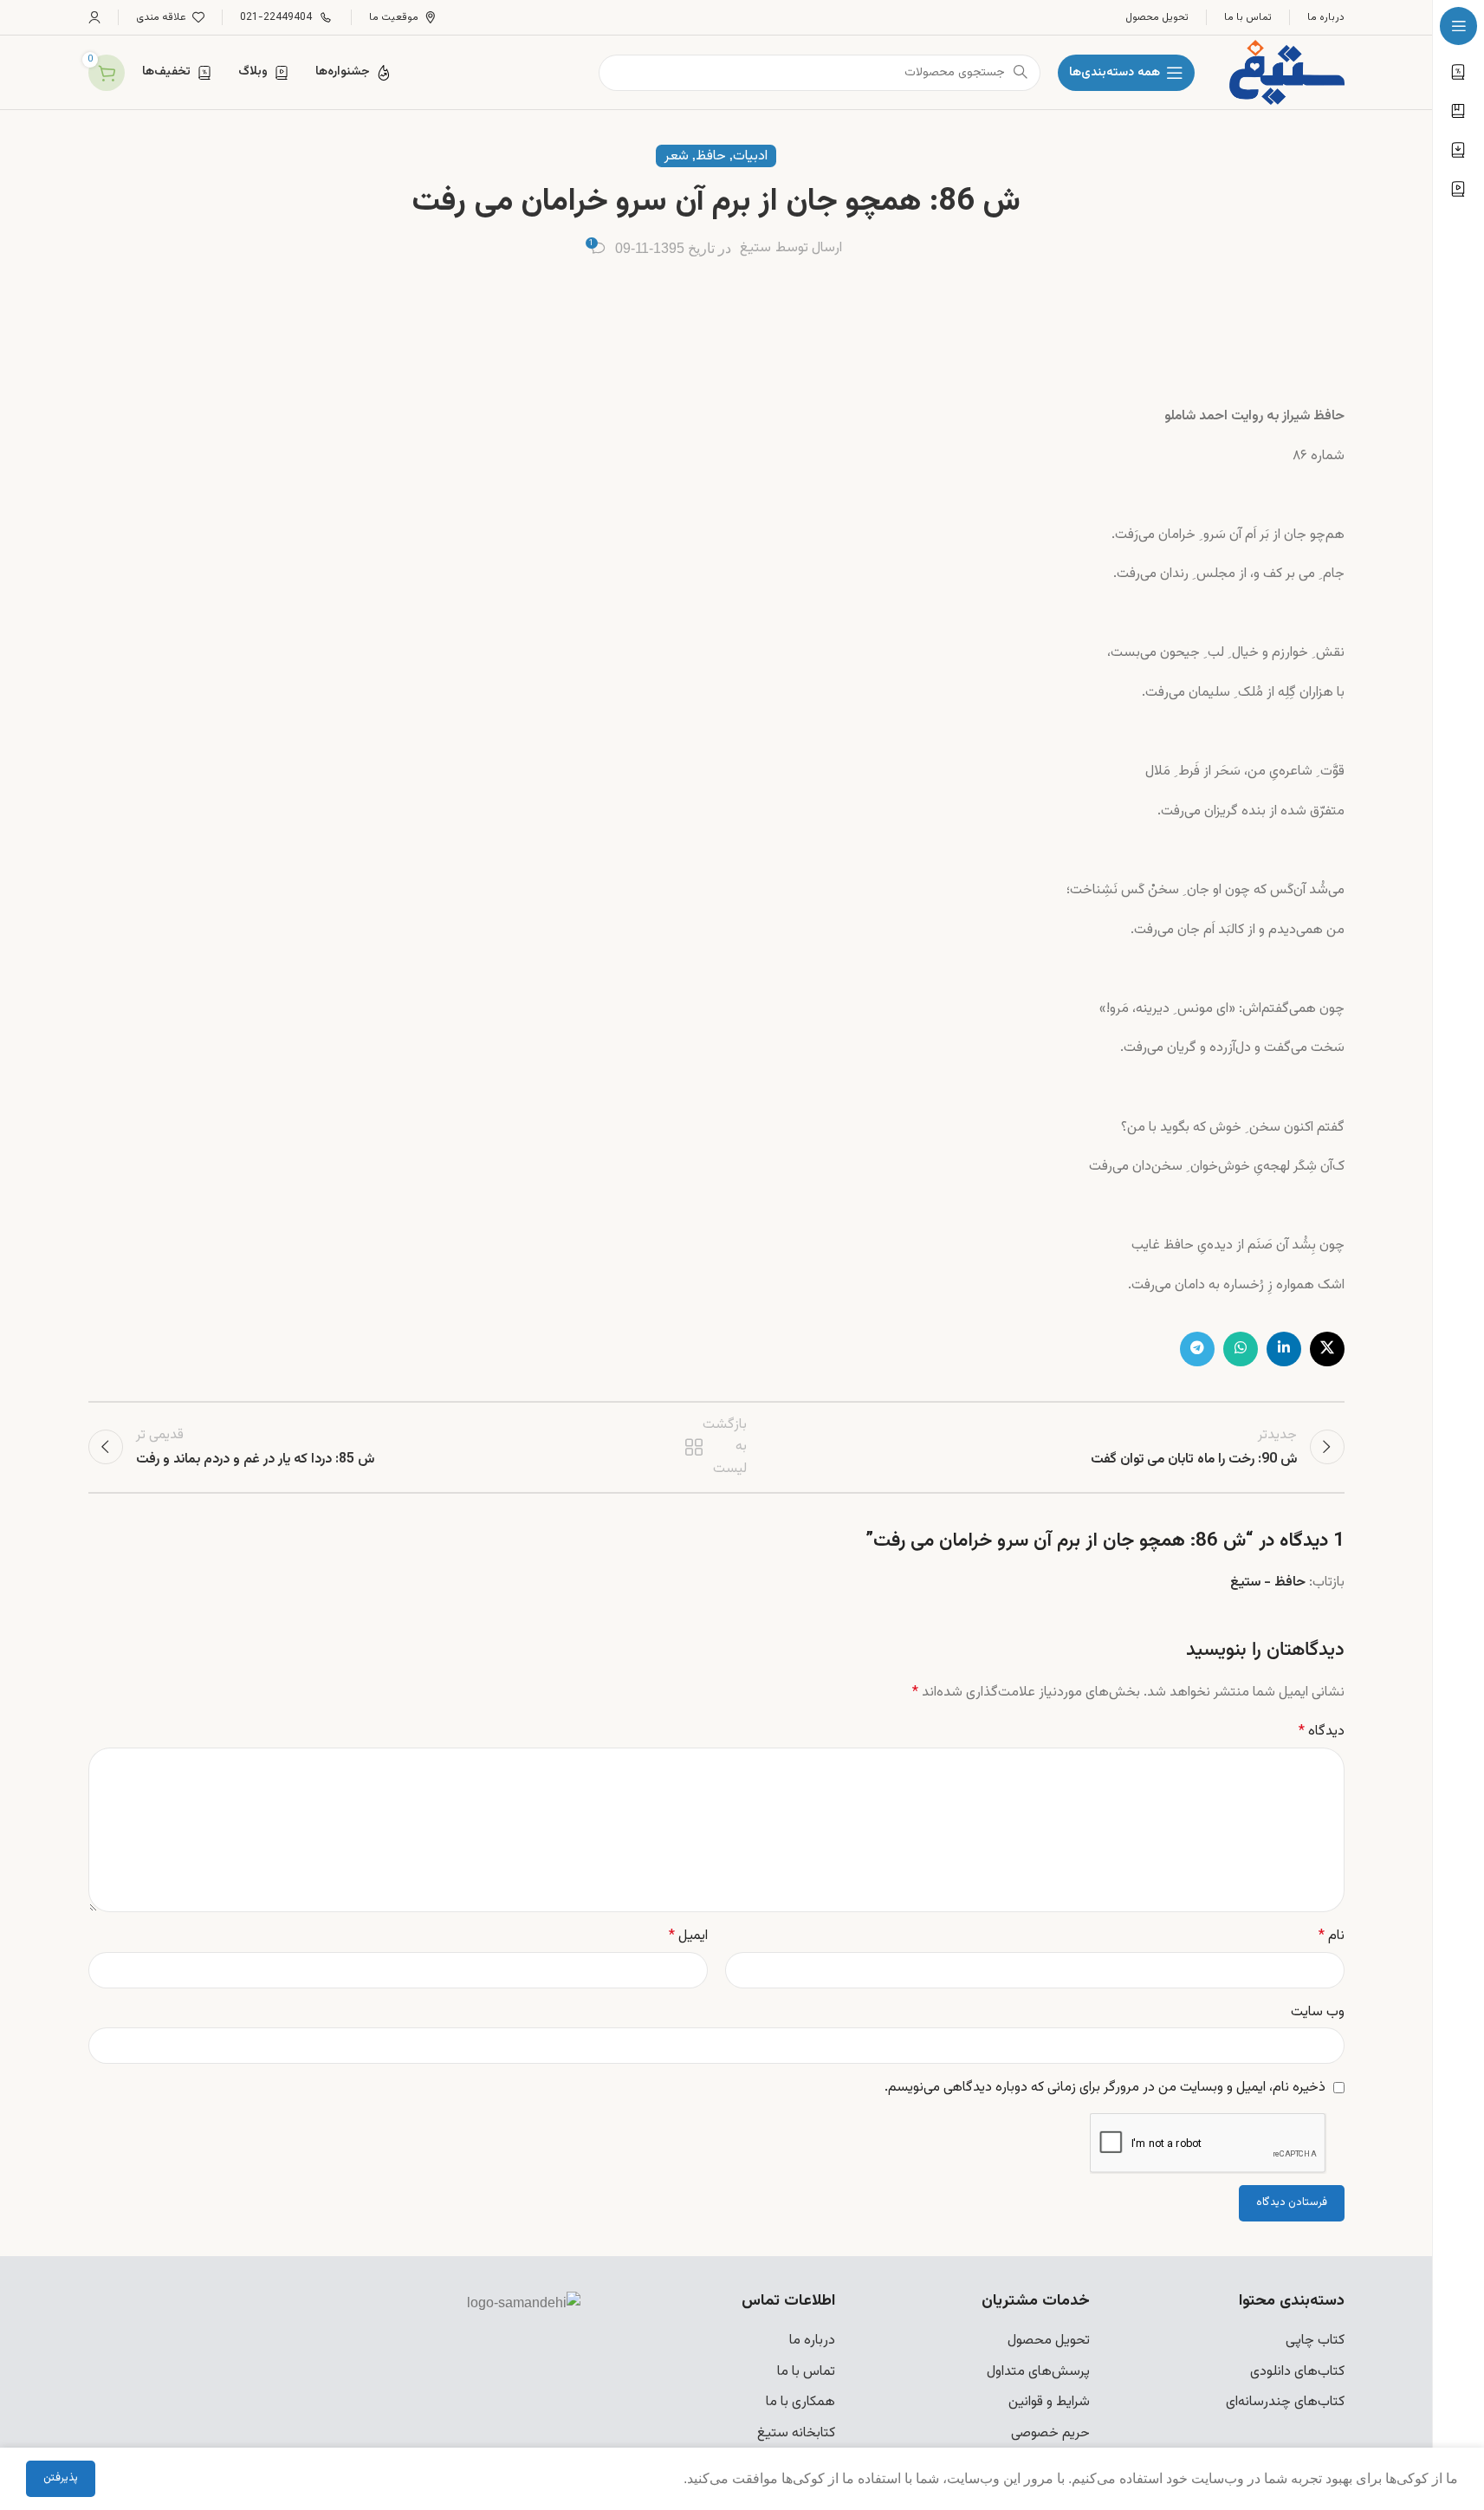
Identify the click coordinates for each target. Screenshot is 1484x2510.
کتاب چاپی (1315, 2341)
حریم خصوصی (1050, 2433)
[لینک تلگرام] (1197, 1349)
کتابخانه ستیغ (796, 2433)
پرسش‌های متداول (1038, 2372)
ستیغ (755, 248)
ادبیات (750, 156)
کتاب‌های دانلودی (1297, 2372)
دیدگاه (1322, 1732)
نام (1332, 1936)
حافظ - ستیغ (1268, 1583)
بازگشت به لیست (718, 1447)
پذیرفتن (61, 2478)
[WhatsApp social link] (1241, 1349)
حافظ (711, 156)
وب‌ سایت (1318, 2012)
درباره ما (812, 2341)
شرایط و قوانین (1049, 2402)
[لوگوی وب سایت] (1286, 73)
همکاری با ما (800, 2402)
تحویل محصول (1049, 2341)
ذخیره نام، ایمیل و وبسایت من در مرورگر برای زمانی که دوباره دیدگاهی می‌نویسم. (1105, 2088)
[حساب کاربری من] (94, 17)
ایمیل (688, 1936)
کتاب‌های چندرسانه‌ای (1285, 2402)
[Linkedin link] (1284, 1349)
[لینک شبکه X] (1327, 1349)
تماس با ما (806, 2372)
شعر (677, 156)
